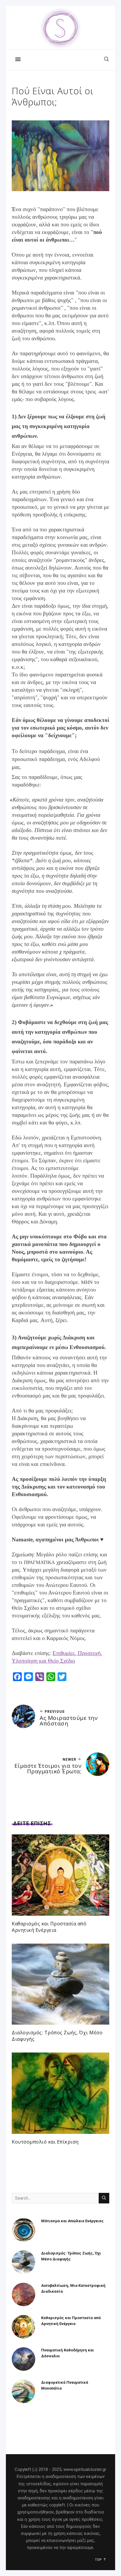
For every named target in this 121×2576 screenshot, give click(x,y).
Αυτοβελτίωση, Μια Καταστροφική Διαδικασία (73, 2288)
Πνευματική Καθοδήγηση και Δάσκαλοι (68, 2353)
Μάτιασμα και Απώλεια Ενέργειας (72, 2221)
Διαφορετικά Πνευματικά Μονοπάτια (65, 2385)
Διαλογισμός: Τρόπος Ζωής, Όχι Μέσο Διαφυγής (71, 2256)
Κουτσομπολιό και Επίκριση (45, 2142)
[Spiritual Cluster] (60, 28)
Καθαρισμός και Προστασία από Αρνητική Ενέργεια (49, 1927)
